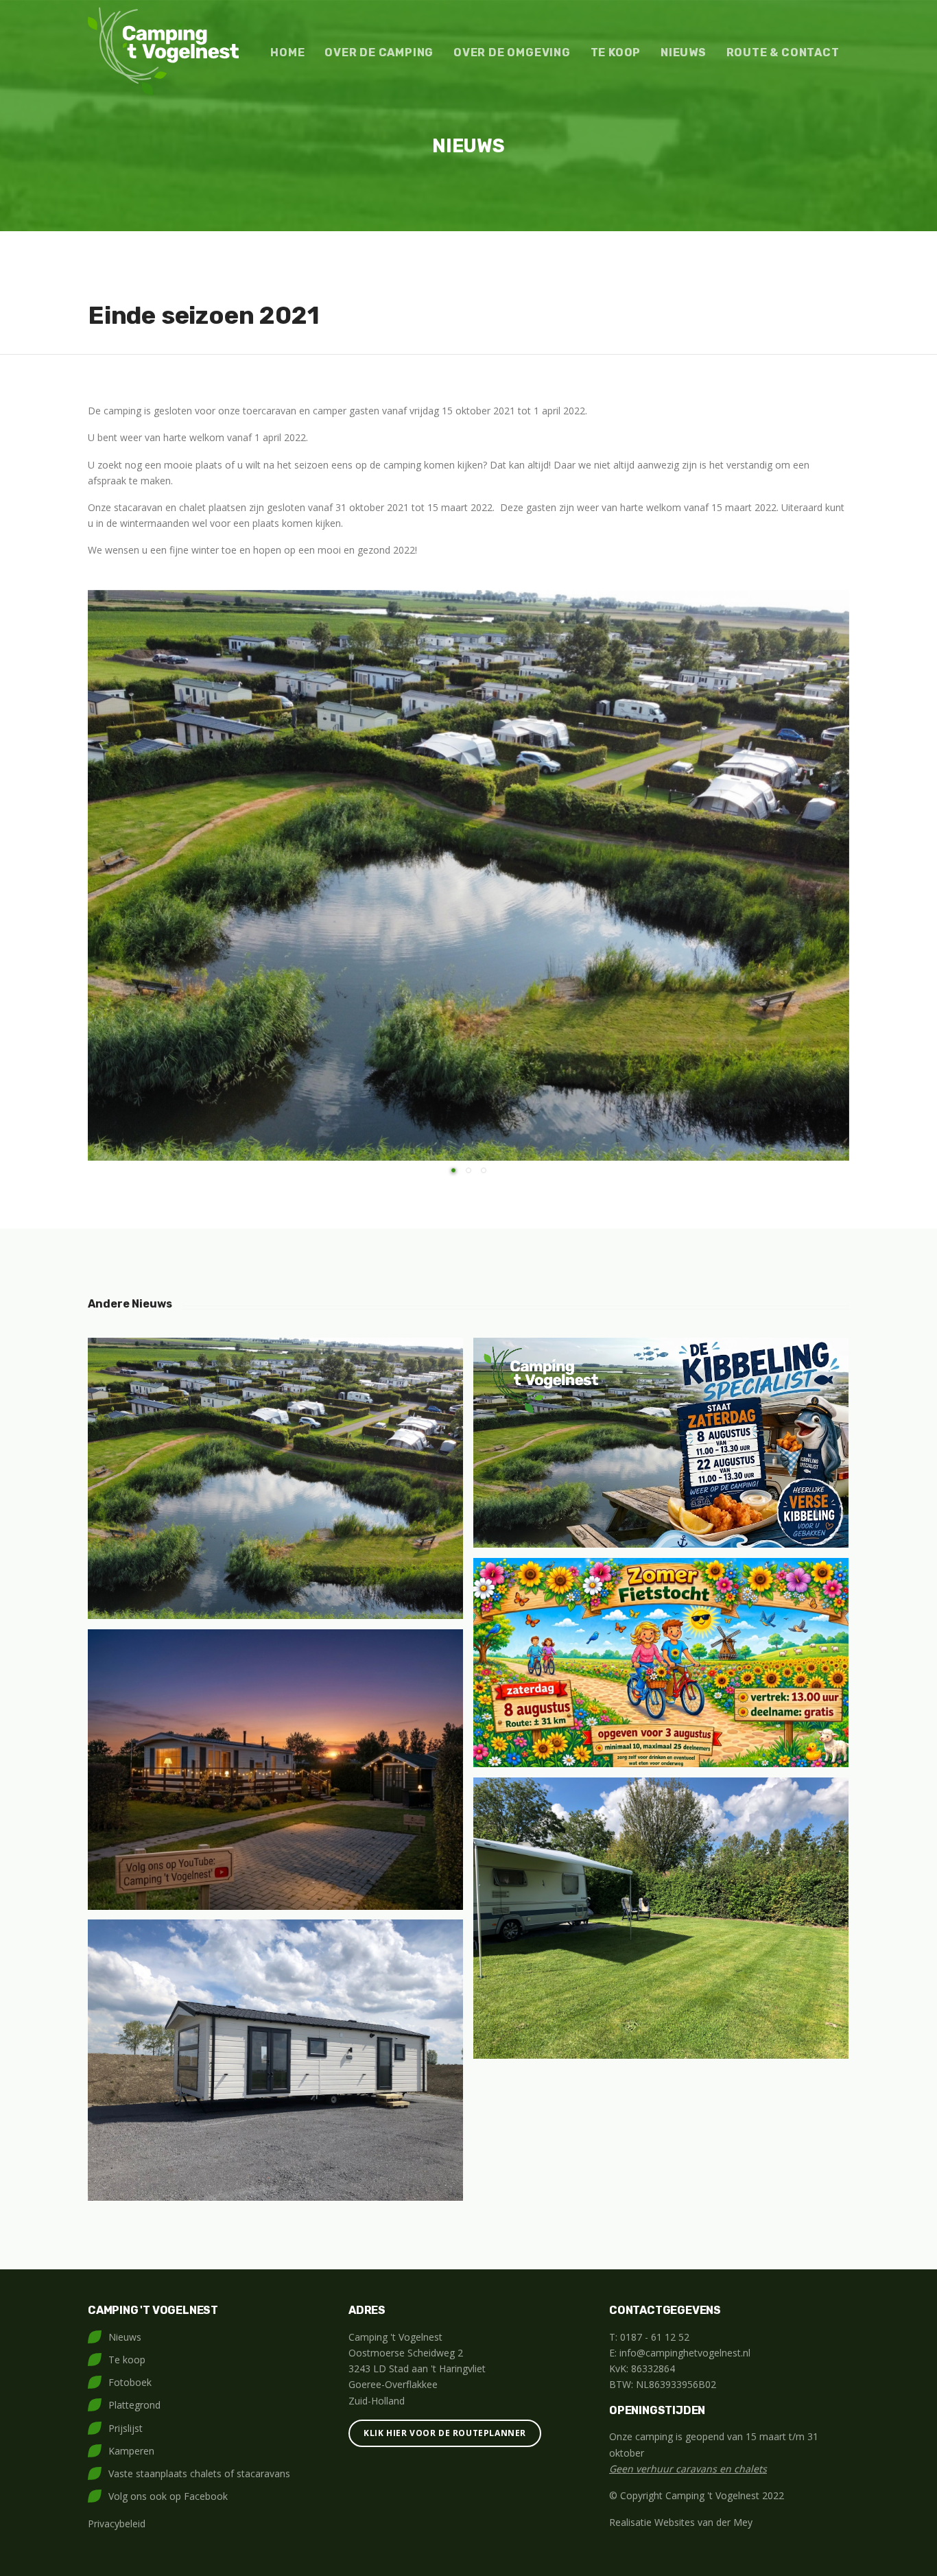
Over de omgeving (512, 52)
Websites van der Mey (703, 2522)
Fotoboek (130, 2382)
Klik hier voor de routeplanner (445, 2433)
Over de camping (379, 52)
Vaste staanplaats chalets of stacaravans (199, 2473)
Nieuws (684, 52)
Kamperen (131, 2451)
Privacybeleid (117, 2524)
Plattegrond (134, 2405)
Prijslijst (126, 2428)
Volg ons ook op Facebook (168, 2496)
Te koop (616, 52)
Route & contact (783, 52)
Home (287, 52)
